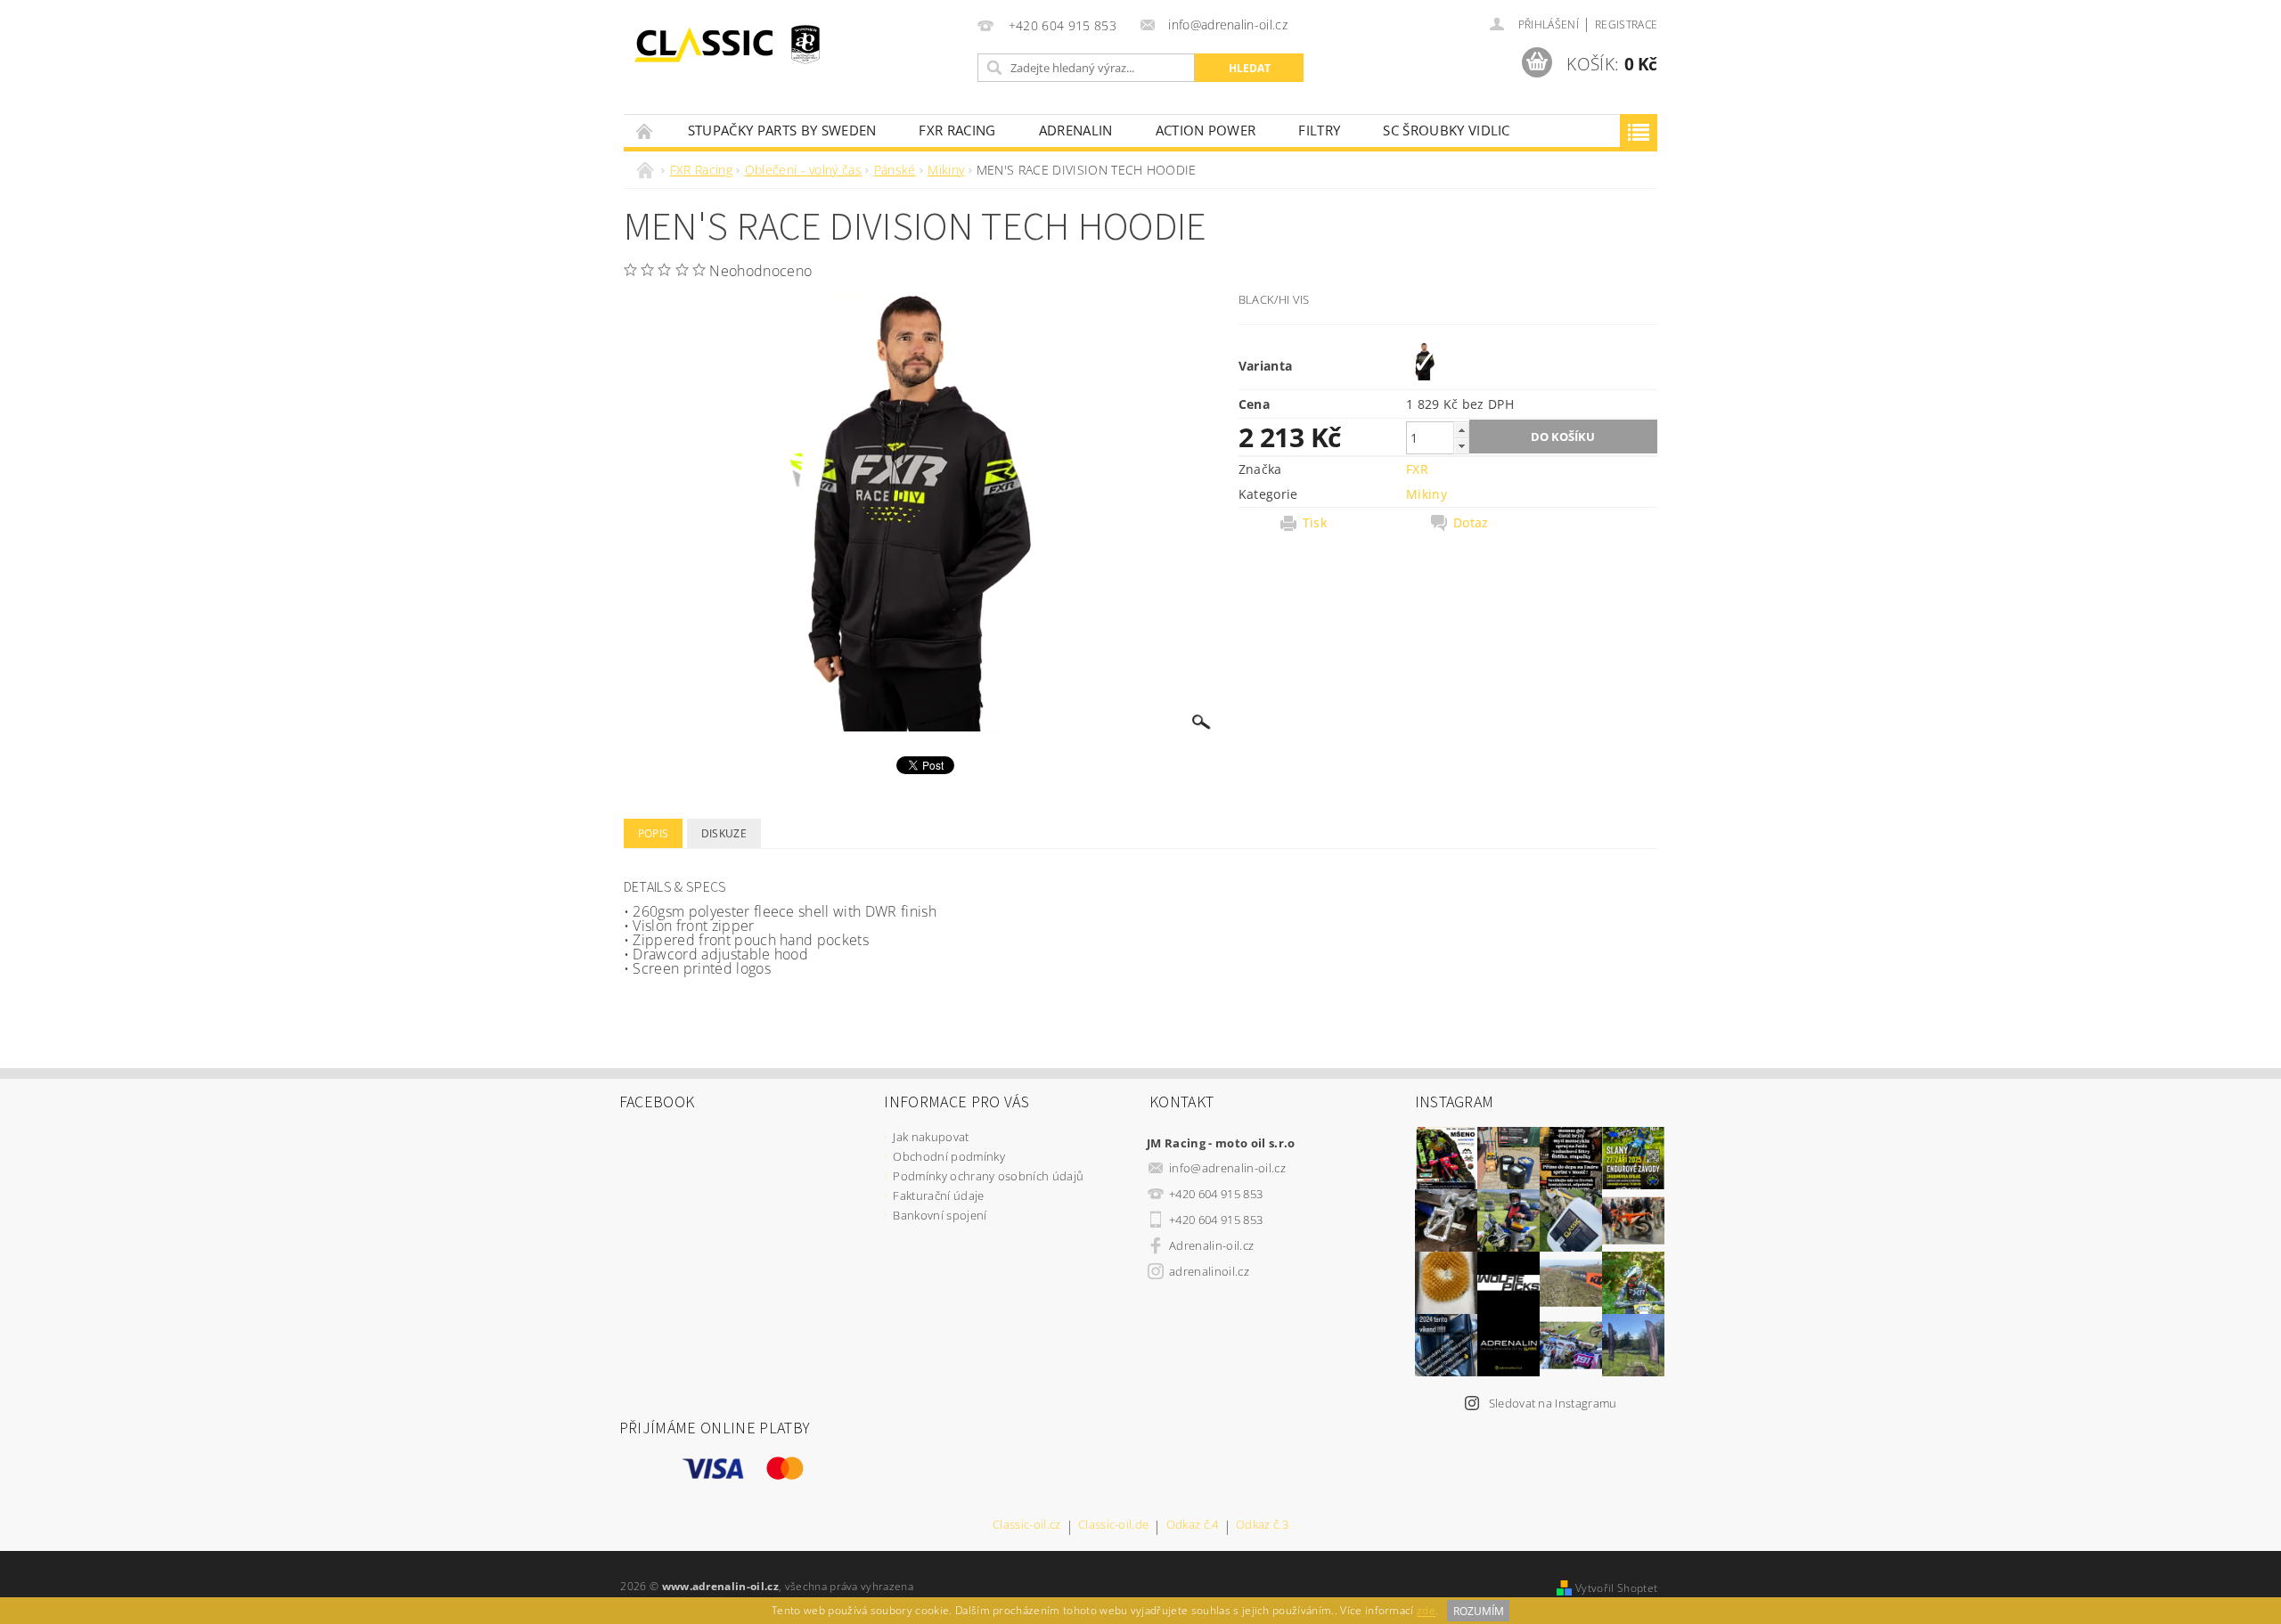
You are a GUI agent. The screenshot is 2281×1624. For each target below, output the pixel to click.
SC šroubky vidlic (1446, 130)
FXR (1417, 469)
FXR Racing (957, 130)
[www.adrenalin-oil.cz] (708, 45)
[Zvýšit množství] (1461, 430)
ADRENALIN (1076, 130)
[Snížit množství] (1461, 446)
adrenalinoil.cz (1209, 1271)
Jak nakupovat (931, 1137)
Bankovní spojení (940, 1215)
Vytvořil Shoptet (1616, 1588)
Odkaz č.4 (1193, 1526)
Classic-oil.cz (1026, 1526)
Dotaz (1471, 523)
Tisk (1315, 523)
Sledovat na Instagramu (1553, 1403)
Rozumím (1479, 1611)
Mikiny (1427, 494)
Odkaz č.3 (1262, 1526)
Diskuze (724, 833)
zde (1426, 1611)
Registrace (1626, 24)
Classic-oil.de (1113, 1526)
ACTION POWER (1206, 130)
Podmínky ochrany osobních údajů (988, 1176)
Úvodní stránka (645, 131)
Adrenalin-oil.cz (1211, 1245)
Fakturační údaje (938, 1196)
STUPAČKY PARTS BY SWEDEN (782, 130)
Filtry (1319, 130)
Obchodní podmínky (948, 1156)
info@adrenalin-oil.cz (1227, 1168)
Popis (654, 833)
